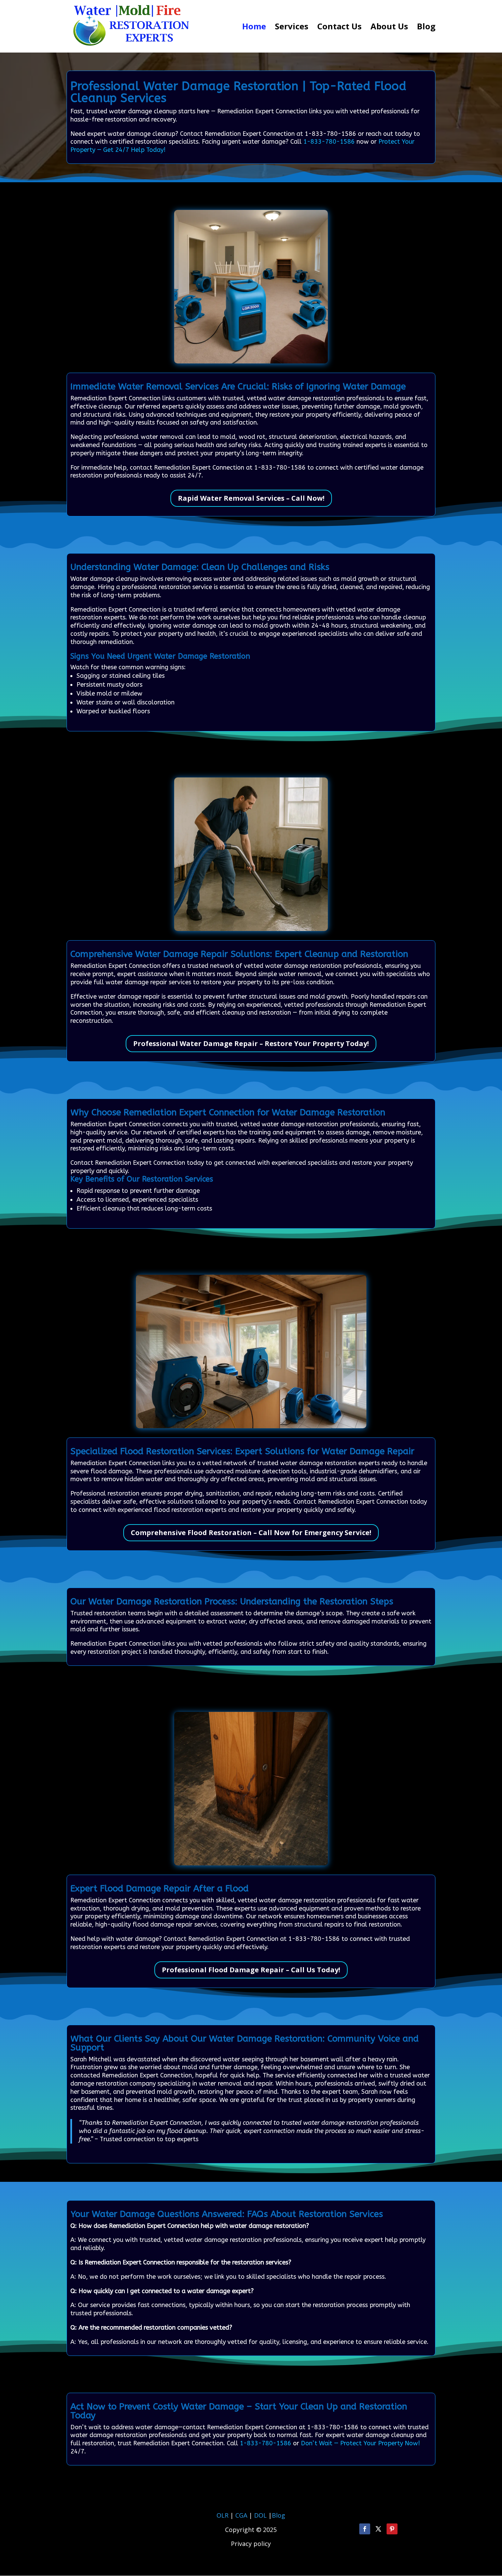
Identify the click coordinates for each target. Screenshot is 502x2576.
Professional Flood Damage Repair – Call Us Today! (251, 1970)
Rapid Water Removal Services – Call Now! (251, 498)
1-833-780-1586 (329, 142)
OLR (222, 2515)
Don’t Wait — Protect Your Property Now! (360, 2443)
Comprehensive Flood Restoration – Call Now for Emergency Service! (251, 1533)
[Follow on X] (378, 2529)
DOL (261, 2515)
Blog (426, 28)
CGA (241, 2515)
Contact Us (339, 28)
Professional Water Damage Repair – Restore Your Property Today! (251, 1043)
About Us (389, 28)
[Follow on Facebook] (365, 2529)
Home (254, 28)
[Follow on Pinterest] (392, 2529)
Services (292, 28)
